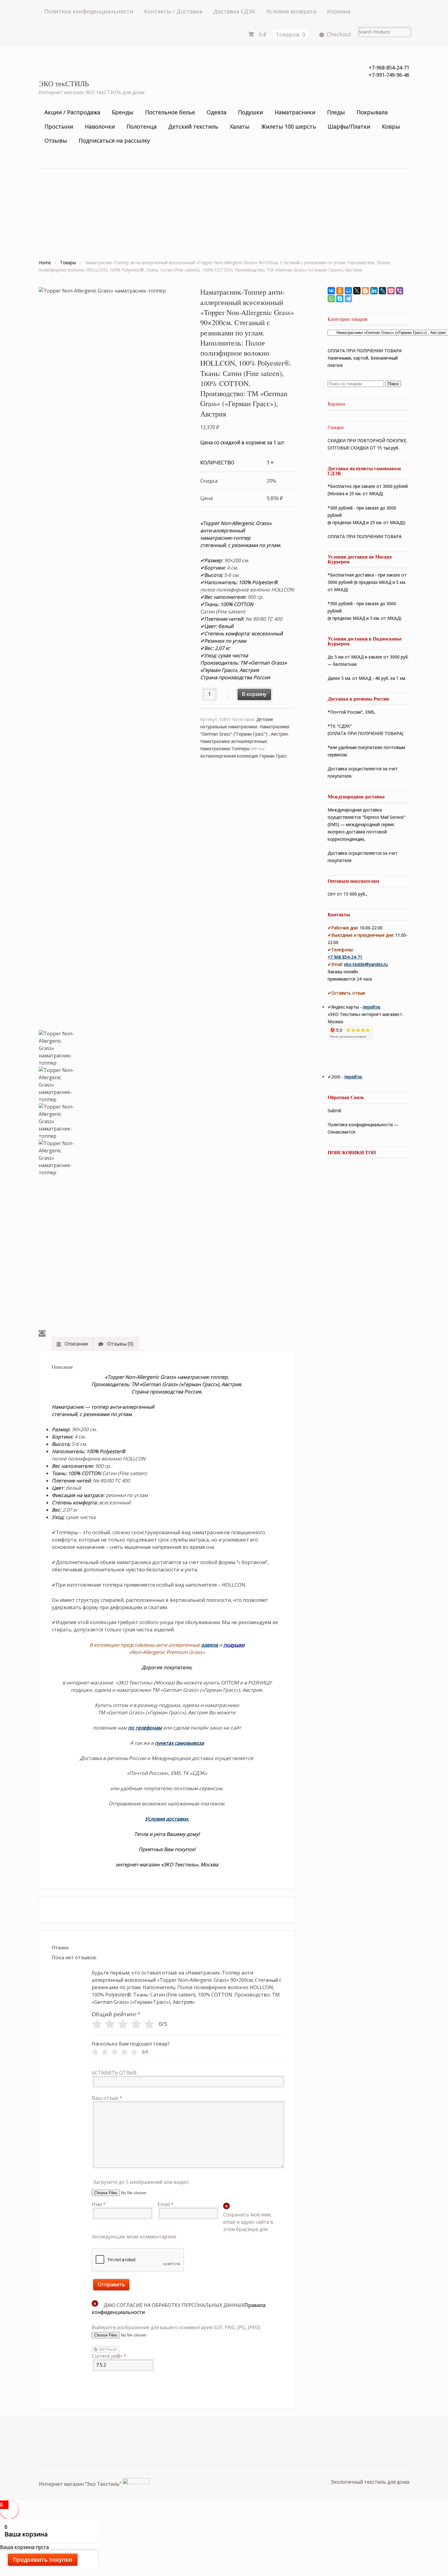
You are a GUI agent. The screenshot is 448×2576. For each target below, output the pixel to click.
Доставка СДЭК (234, 11)
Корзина (339, 11)
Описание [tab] (76, 1344)
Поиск (393, 384)
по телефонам (145, 1728)
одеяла (210, 1645)
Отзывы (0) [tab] (120, 1344)
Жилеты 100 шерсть (289, 126)
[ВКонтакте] (331, 291)
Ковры (391, 126)
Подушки (251, 112)
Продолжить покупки (43, 2560)
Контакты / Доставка (173, 11)
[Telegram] (348, 299)
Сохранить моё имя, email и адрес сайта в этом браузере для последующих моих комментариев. (183, 2226)
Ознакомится (342, 1132)
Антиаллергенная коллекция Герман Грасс (244, 756)
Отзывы (56, 140)
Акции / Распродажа (72, 112)
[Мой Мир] (348, 291)
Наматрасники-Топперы (225, 749)
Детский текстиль (193, 126)
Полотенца (142, 126)
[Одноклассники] (340, 291)
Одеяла (217, 112)
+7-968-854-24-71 (389, 68)
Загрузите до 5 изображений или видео (141, 2182)
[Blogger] (365, 291)
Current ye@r (109, 2356)
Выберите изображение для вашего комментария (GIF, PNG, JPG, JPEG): (176, 2327)
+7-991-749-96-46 (389, 75)
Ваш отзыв (107, 2098)
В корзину (254, 694)
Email (166, 2204)
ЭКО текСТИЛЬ (64, 83)
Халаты (240, 126)
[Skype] (340, 299)
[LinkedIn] (374, 291)
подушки (234, 1645)
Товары (68, 263)
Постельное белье (170, 112)
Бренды (123, 112)
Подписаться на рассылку (114, 140)
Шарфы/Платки (349, 126)
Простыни (59, 126)
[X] (357, 291)
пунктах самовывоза (179, 1743)
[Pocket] (391, 291)
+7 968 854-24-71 (345, 957)
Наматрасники (295, 112)
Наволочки (100, 126)
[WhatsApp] (331, 299)
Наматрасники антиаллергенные (234, 741)
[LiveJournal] (382, 291)
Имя (99, 2204)
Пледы (336, 112)
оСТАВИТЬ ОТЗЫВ (114, 2073)
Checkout (339, 34)
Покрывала (372, 112)
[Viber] (400, 291)
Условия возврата (291, 11)
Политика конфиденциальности (89, 11)
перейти (371, 1007)
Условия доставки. (167, 1819)
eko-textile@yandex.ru (366, 964)
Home (45, 263)
